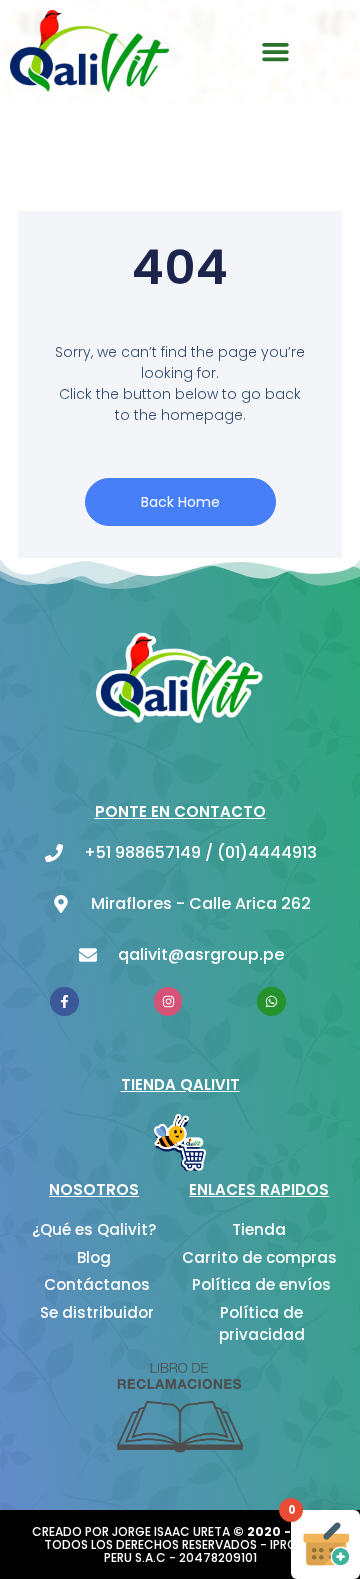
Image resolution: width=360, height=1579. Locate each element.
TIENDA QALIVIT (180, 1084)
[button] (276, 51)
